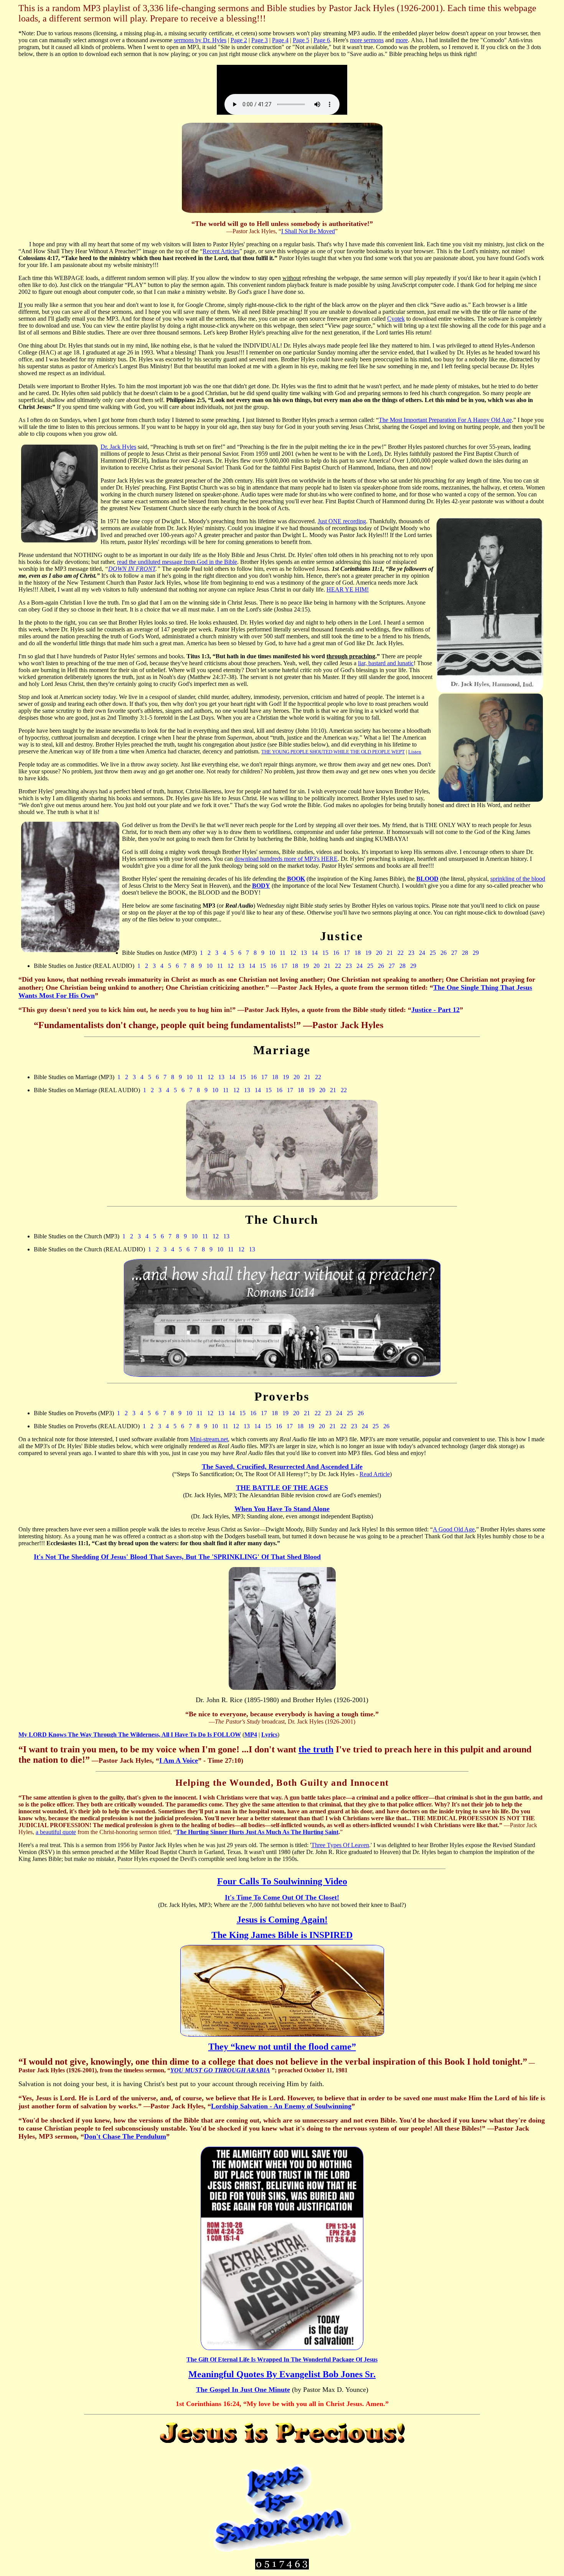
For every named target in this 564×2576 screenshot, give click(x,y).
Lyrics (269, 1735)
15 (325, 953)
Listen (415, 752)
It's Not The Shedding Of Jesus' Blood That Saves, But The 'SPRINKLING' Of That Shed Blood (177, 1557)
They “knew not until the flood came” (282, 2047)
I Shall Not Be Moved (308, 231)
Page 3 (260, 40)
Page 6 (322, 40)
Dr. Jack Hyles (118, 447)
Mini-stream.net (209, 1439)
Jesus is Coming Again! (282, 1920)
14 (315, 953)
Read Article (375, 1474)
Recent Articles (221, 251)
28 (465, 953)
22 (401, 953)
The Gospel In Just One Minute (243, 2390)
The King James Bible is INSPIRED (282, 1935)
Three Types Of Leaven (340, 1845)
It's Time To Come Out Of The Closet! (282, 1897)
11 (283, 953)
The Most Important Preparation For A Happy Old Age (445, 420)
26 (444, 953)
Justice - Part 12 (435, 1010)
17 (347, 953)
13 (304, 953)
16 (336, 953)
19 (368, 953)
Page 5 (301, 40)
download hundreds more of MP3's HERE (286, 859)
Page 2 (239, 40)
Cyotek (396, 319)
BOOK (296, 879)
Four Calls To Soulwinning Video (282, 1881)
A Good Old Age (454, 1529)
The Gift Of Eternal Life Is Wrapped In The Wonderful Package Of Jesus (282, 2359)
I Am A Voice (179, 1760)
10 (272, 953)
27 (454, 953)
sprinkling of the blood (518, 879)
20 (379, 953)
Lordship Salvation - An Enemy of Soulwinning (281, 2106)
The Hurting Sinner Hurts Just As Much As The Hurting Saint (257, 1832)
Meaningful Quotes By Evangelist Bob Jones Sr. (282, 2374)
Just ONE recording (342, 521)
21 (390, 953)
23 (411, 953)
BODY (261, 886)
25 (433, 953)
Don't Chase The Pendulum (125, 2136)
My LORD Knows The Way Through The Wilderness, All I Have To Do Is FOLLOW (130, 1735)
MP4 (251, 1735)
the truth (316, 1749)
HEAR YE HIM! (348, 589)
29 (476, 953)
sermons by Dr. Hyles (200, 40)
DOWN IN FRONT (132, 569)
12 (293, 953)
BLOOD (427, 879)
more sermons (367, 40)
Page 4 (280, 40)
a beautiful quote (56, 1832)
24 (422, 953)
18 (358, 953)
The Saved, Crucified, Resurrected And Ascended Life (282, 1467)
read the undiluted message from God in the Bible (177, 562)
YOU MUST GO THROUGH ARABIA (220, 2070)
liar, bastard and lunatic (386, 663)
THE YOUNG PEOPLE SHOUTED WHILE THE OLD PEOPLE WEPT (333, 752)
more (402, 40)
